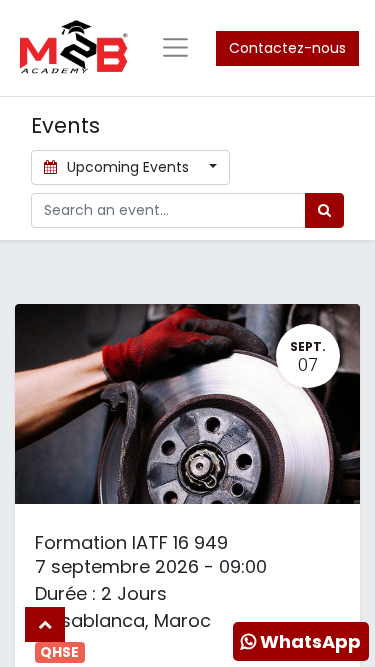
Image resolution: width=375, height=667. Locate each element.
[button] (45, 624)
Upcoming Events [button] (128, 167)
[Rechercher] (324, 210)
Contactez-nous (287, 48)
